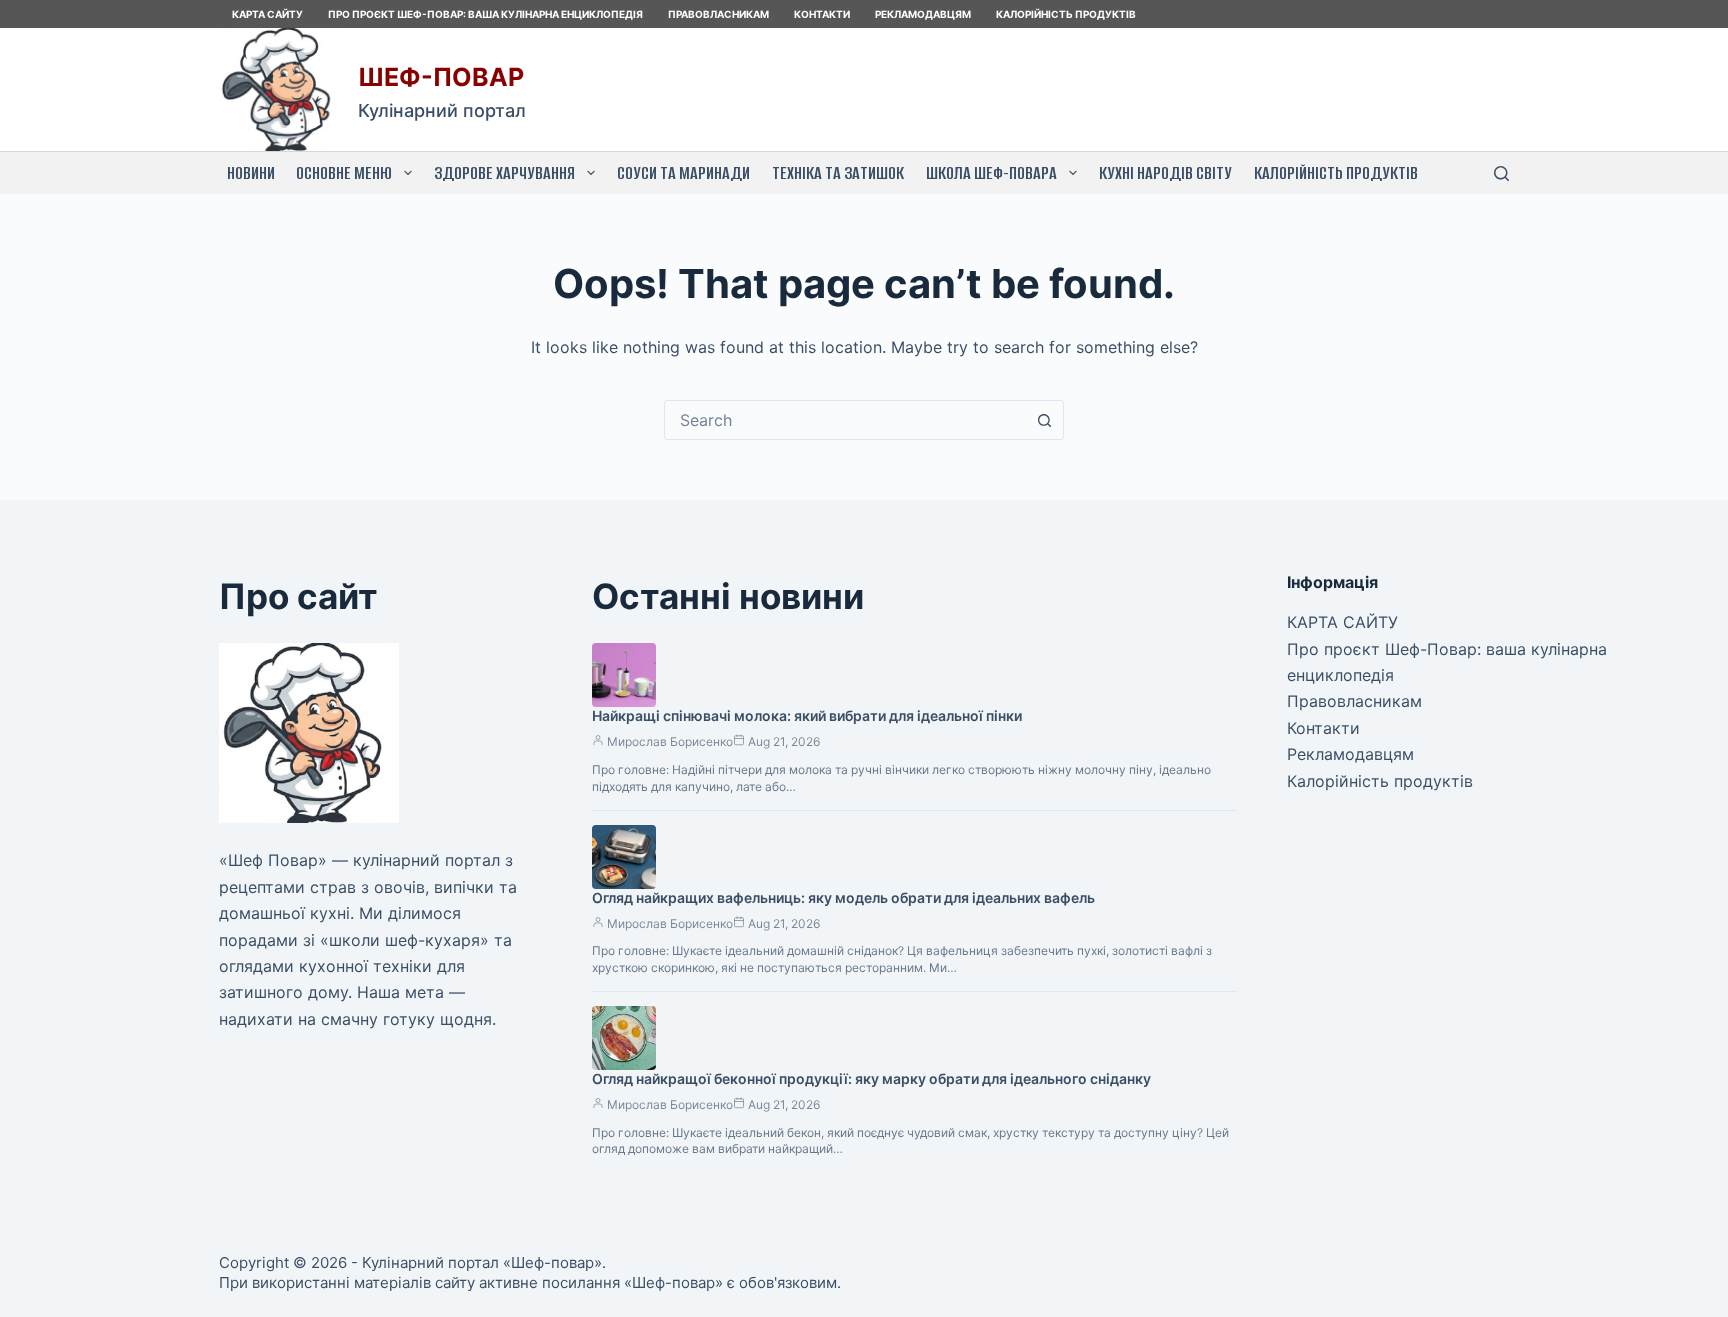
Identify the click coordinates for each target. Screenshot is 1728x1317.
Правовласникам (718, 14)
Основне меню (344, 173)
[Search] (1501, 173)
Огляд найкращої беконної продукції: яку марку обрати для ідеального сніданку (871, 1078)
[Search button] (1044, 420)
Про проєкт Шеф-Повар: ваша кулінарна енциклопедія (485, 14)
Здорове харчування (504, 173)
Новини (251, 173)
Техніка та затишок (838, 173)
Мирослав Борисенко (670, 741)
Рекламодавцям (923, 14)
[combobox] (845, 420)
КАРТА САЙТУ (267, 14)
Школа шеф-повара (991, 173)
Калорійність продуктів (1066, 14)
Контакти (822, 14)
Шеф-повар (441, 77)
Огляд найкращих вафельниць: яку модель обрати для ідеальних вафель (843, 897)
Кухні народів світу (1165, 173)
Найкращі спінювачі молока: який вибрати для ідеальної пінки (807, 715)
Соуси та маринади (683, 173)
